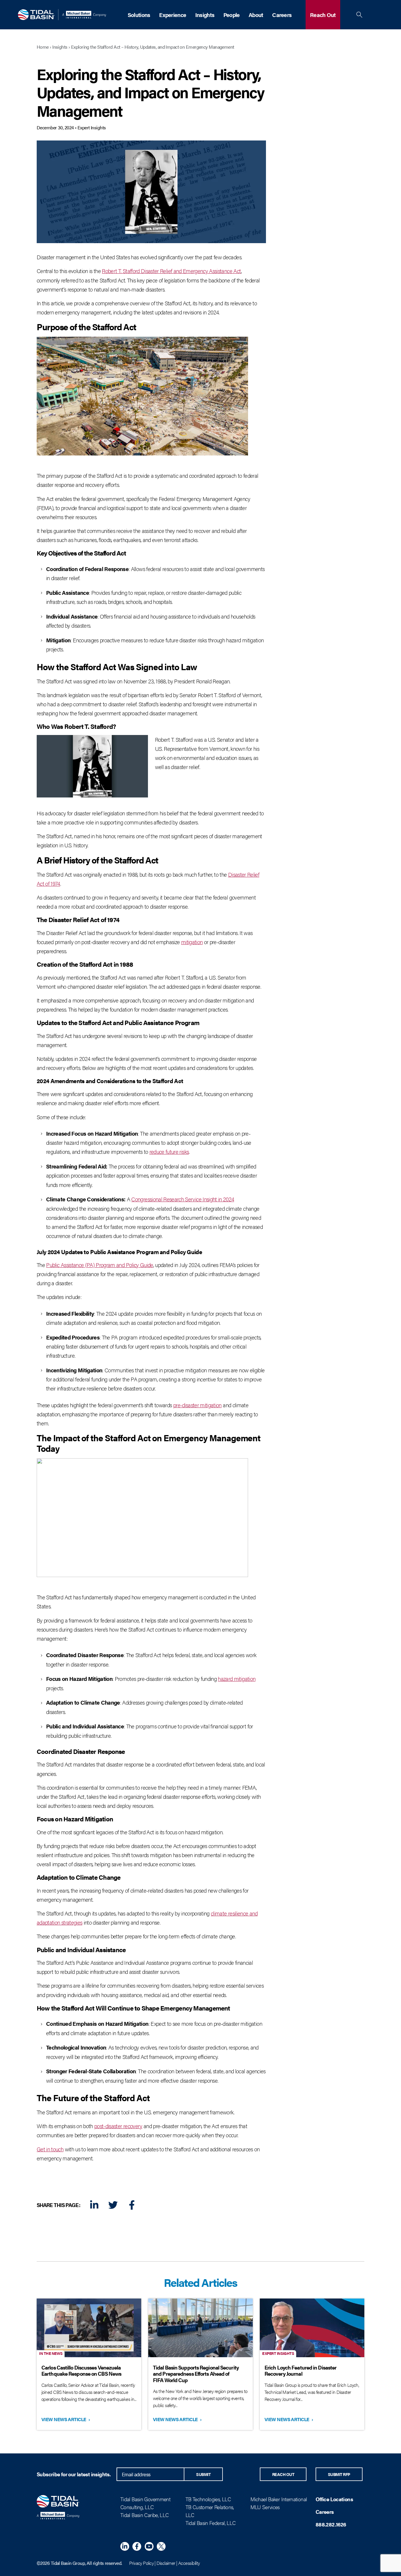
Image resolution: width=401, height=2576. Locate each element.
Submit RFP (339, 2474)
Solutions (139, 15)
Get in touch (50, 2149)
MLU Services (265, 2507)
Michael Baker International (279, 2499)
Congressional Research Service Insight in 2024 (183, 1199)
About (256, 15)
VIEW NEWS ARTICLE (65, 2419)
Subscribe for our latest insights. (74, 2474)
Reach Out (323, 15)
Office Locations (334, 2499)
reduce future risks (169, 1151)
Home (43, 47)
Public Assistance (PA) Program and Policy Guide (100, 1265)
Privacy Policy (141, 2563)
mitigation (192, 942)
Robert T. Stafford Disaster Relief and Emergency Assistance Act (171, 271)
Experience (173, 15)
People (232, 15)
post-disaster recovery (118, 2126)
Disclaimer (166, 2563)
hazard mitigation (237, 1679)
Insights (205, 15)
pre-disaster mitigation (197, 1405)
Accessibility (189, 2563)
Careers (282, 15)
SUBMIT (203, 2474)
